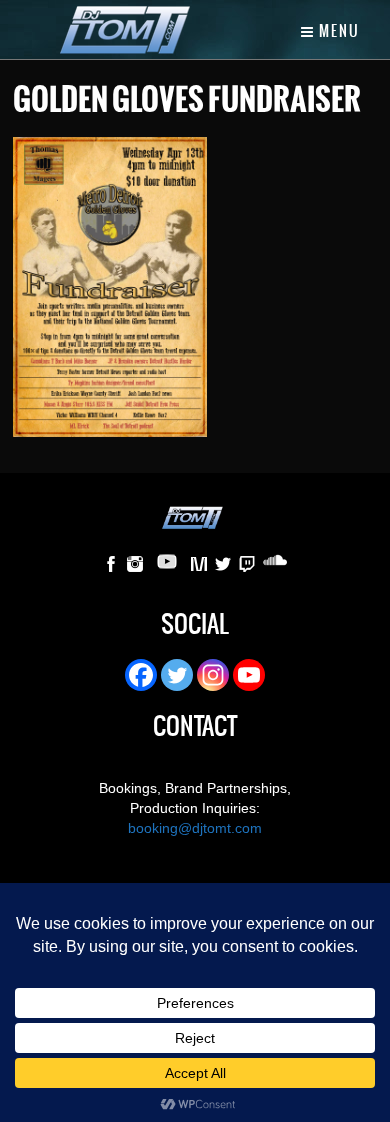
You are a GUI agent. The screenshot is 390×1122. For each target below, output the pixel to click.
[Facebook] (141, 675)
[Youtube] (249, 675)
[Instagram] (213, 675)
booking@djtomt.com (195, 828)
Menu (337, 31)
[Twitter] (177, 675)
